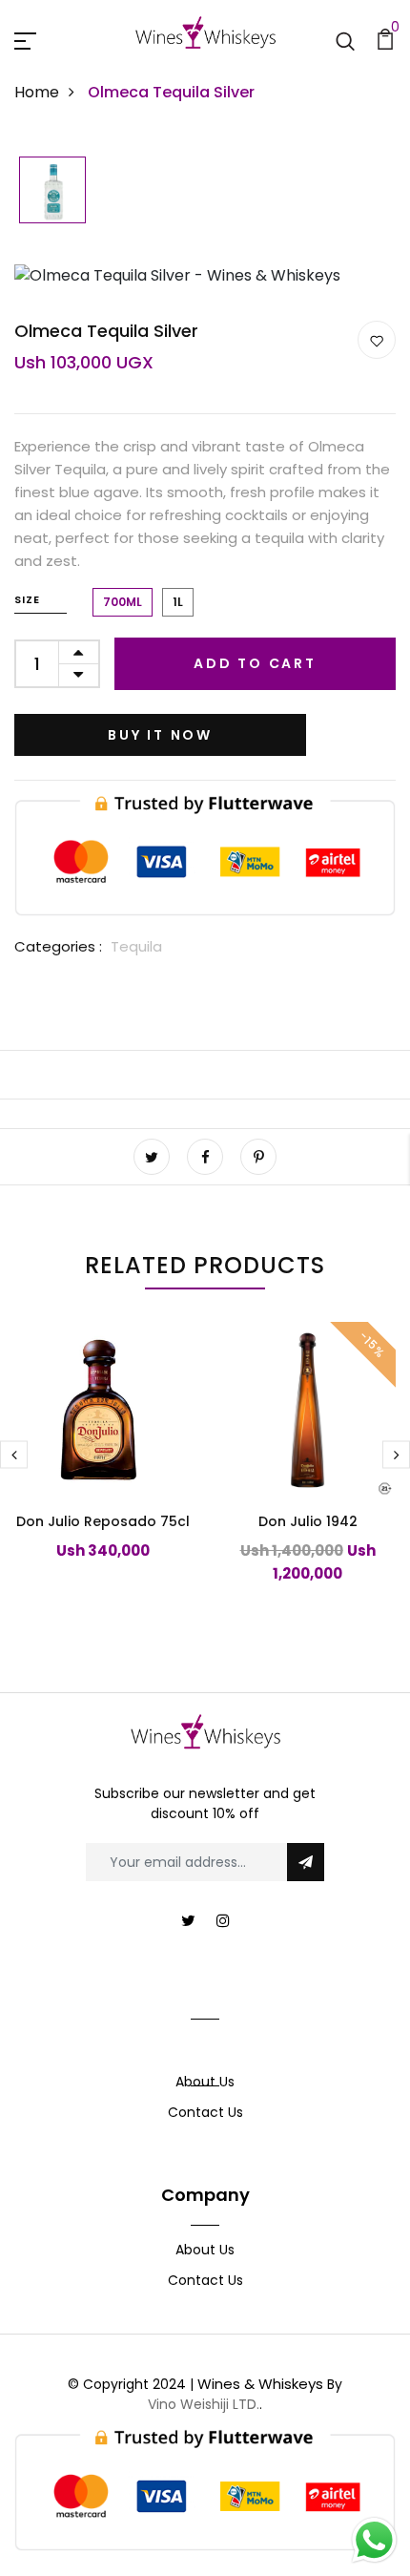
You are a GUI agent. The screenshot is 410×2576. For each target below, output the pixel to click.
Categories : (58, 946)
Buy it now (160, 735)
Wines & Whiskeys (260, 2384)
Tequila (136, 946)
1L (178, 602)
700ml (123, 602)
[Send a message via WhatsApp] (374, 2540)
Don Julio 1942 (308, 1521)
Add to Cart (255, 663)
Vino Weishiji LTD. (204, 2404)
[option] (52, 191)
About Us (205, 2082)
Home (37, 92)
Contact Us (205, 2112)
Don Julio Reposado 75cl (103, 1521)
